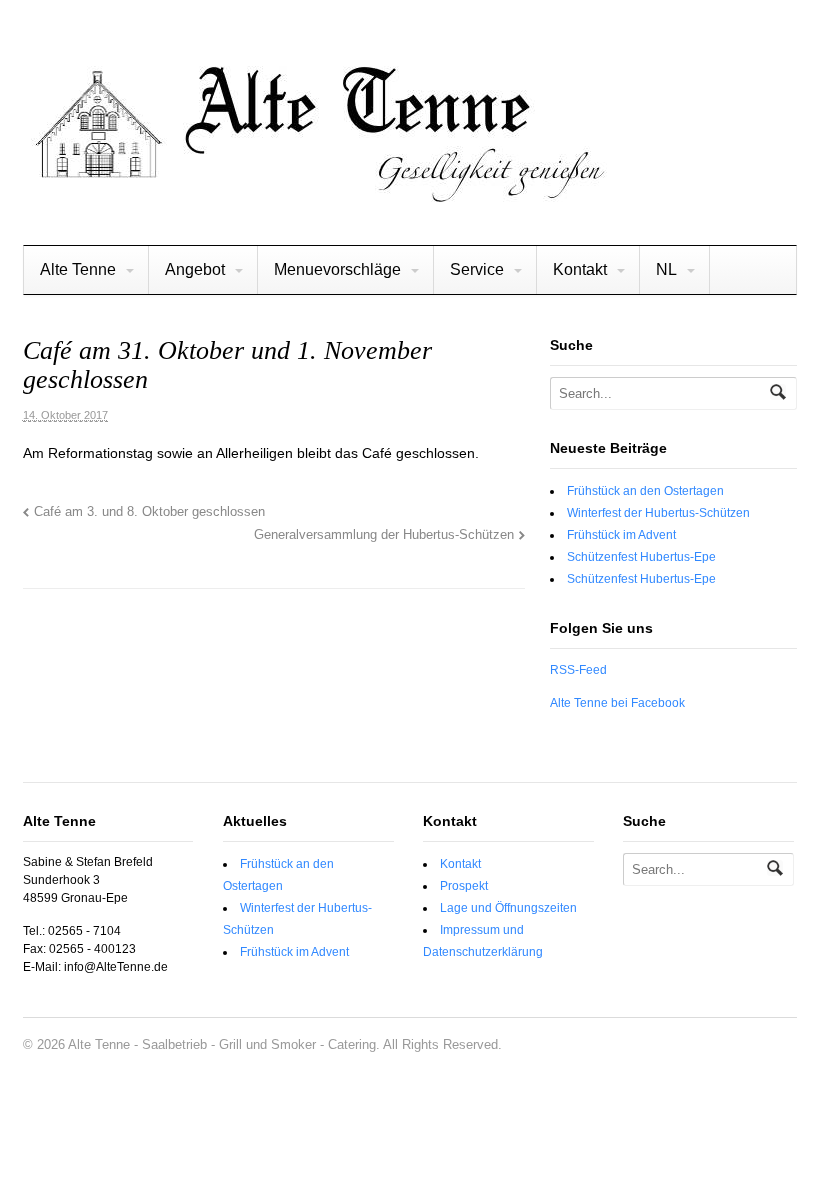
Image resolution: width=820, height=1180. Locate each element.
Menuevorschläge (337, 269)
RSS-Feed (578, 670)
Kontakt (580, 269)
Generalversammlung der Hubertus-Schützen (384, 535)
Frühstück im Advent (621, 535)
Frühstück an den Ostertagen (645, 491)
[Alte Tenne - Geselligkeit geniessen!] (316, 194)
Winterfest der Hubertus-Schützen (658, 513)
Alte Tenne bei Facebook (617, 703)
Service (477, 269)
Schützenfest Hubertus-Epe (641, 557)
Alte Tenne (78, 269)
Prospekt (464, 886)
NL (666, 269)
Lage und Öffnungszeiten (508, 908)
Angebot (195, 269)
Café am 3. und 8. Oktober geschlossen (149, 512)
